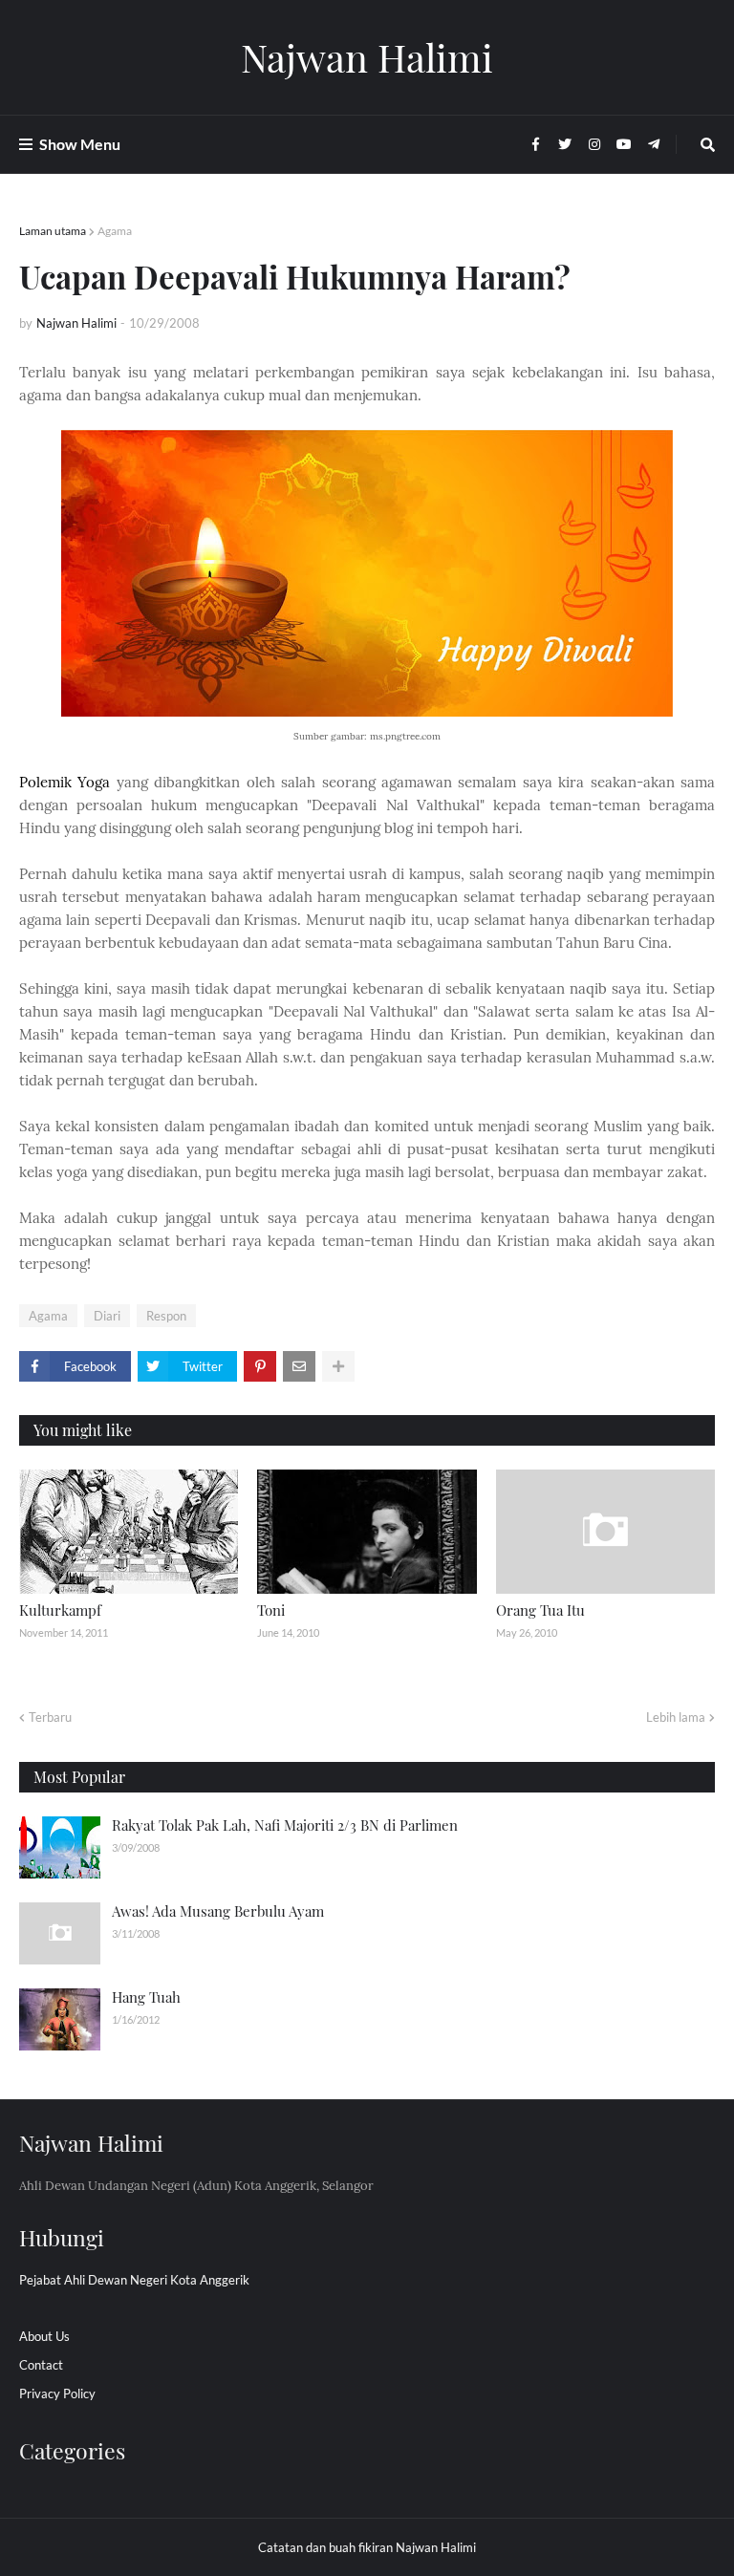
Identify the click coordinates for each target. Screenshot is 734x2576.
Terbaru (50, 1717)
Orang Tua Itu (540, 1610)
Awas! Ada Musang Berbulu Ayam (218, 1911)
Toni (271, 1610)
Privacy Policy (57, 2394)
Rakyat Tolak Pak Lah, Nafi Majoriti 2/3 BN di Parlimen (285, 1825)
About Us (44, 2336)
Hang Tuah (146, 1997)
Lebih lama (676, 1717)
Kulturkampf (60, 1610)
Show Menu (80, 144)
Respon (166, 1316)
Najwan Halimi (367, 57)
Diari (107, 1316)
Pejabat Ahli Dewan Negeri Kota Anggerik (134, 2280)
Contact (41, 2365)
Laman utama (53, 231)
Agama (115, 231)
